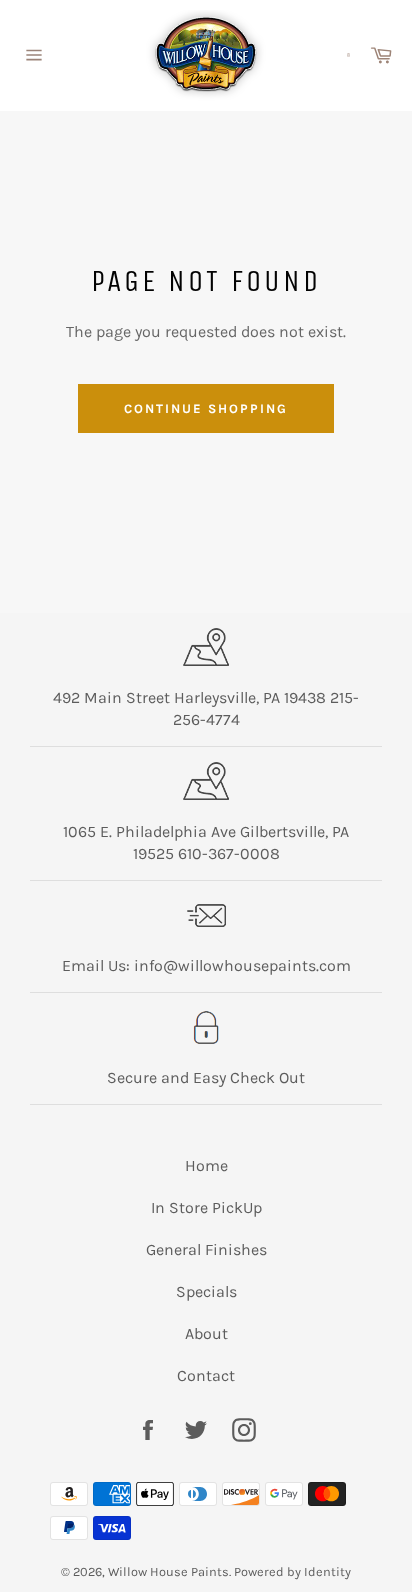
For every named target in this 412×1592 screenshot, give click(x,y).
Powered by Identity (292, 1571)
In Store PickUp (206, 1207)
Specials (206, 1291)
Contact (206, 1375)
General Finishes (206, 1249)
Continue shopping (205, 408)
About (206, 1333)
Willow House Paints (168, 1571)
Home (206, 1165)
